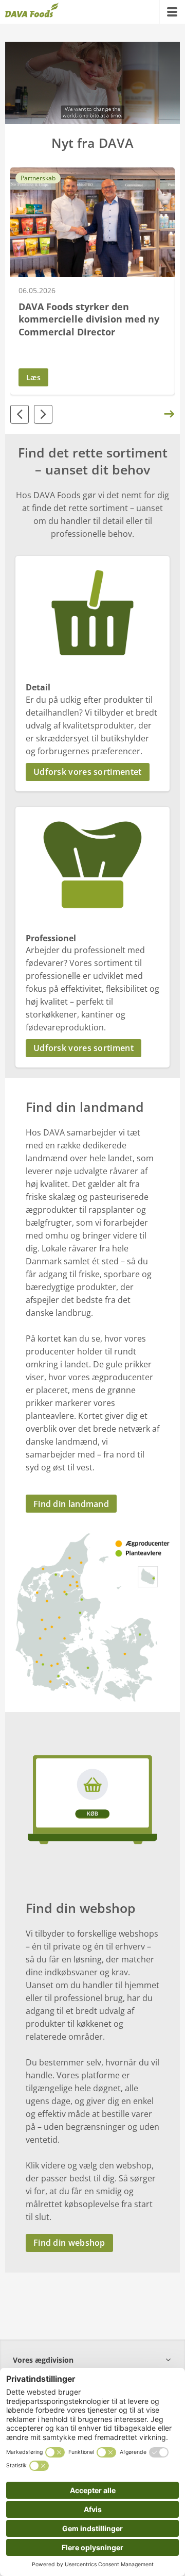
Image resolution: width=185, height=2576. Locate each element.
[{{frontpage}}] (32, 12)
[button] (92, 772)
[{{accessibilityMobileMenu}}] (172, 12)
